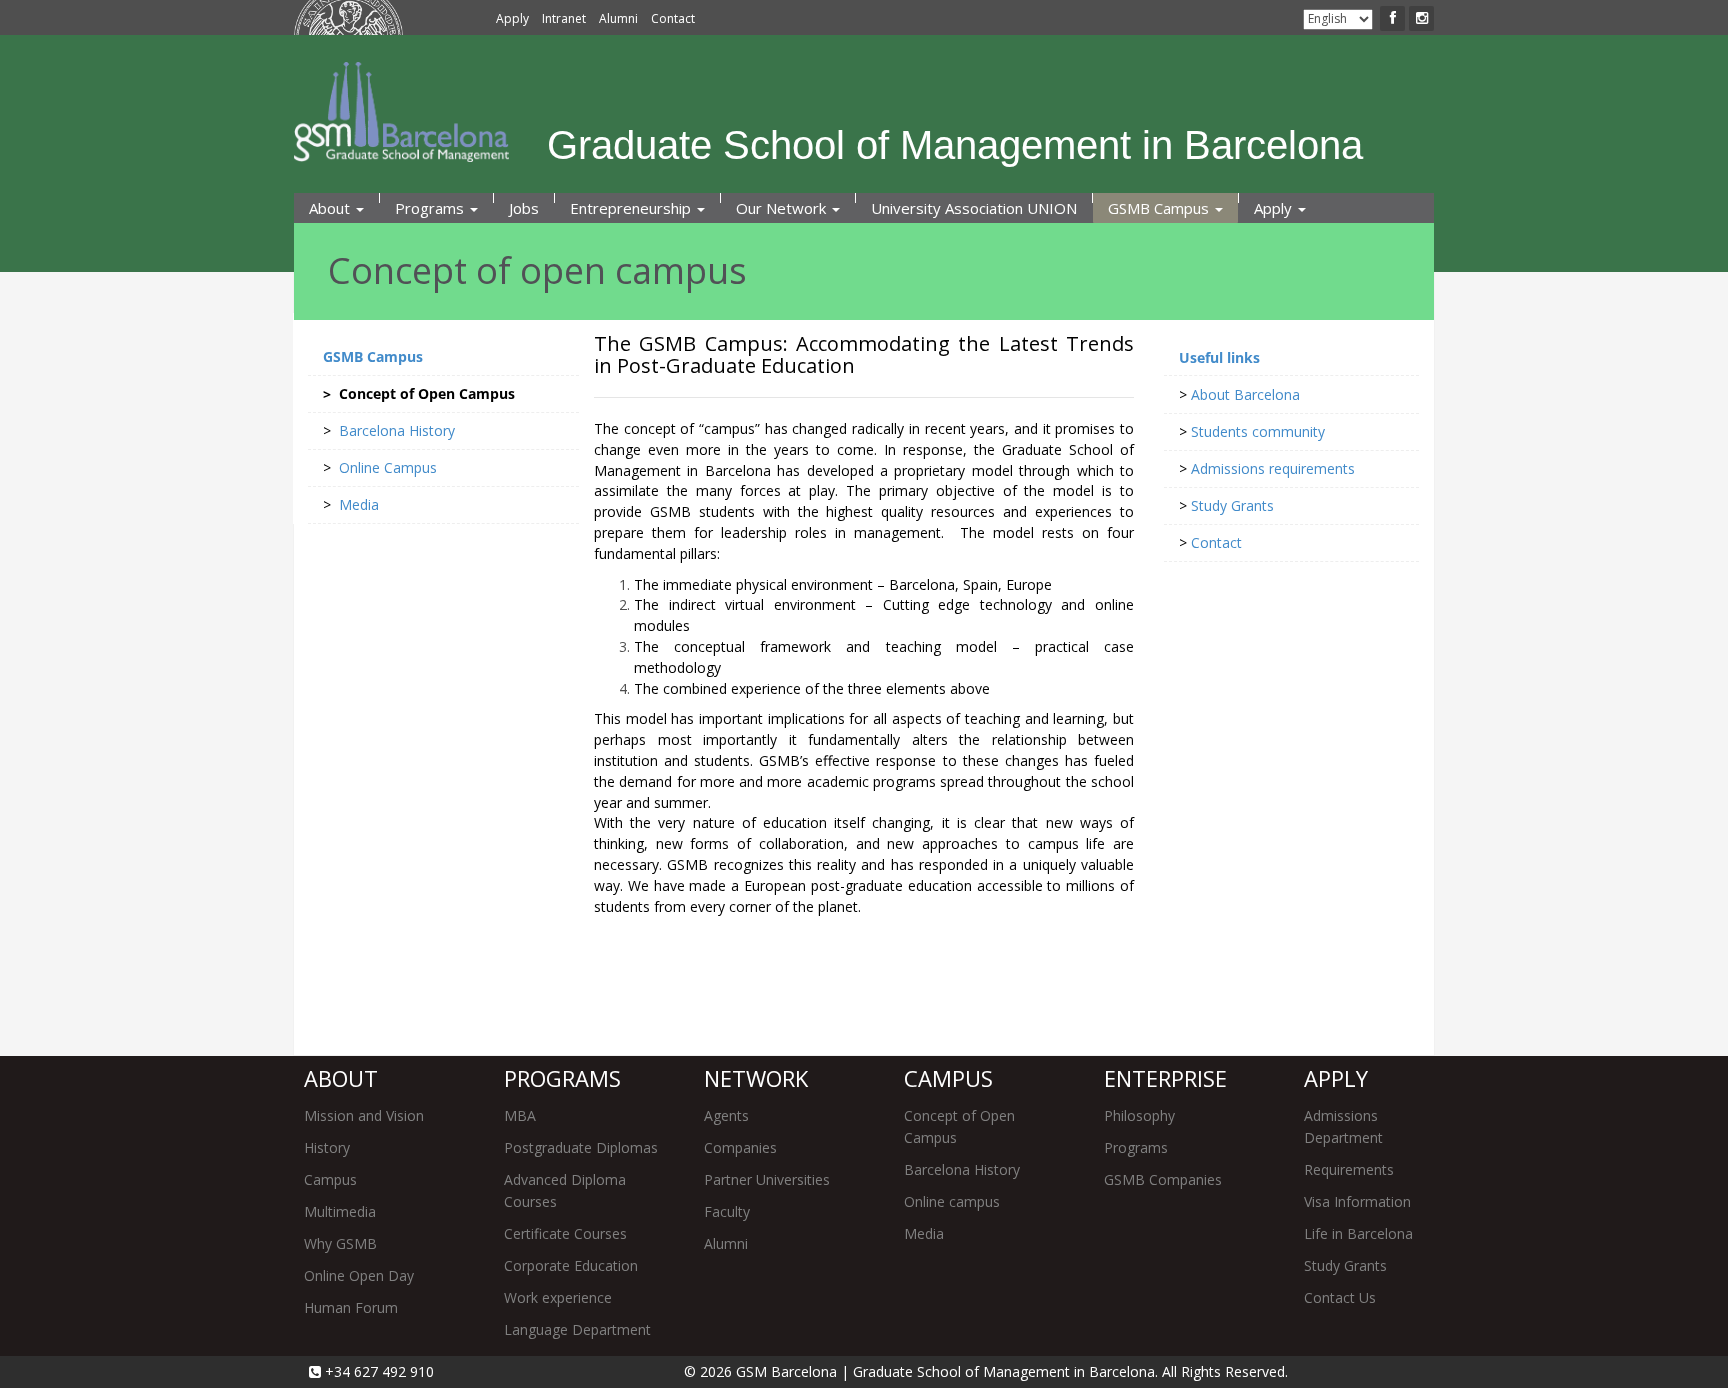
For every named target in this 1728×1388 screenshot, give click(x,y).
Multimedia (340, 1211)
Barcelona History (962, 1169)
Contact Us (1340, 1297)
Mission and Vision (364, 1115)
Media (924, 1233)
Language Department (577, 1329)
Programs (431, 208)
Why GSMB (340, 1243)
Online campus (952, 1201)
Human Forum (351, 1307)
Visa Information (1357, 1201)
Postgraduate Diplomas (581, 1147)
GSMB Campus (1160, 208)
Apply (512, 18)
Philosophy (1139, 1115)
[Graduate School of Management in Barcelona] (828, 85)
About (331, 208)
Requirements (1349, 1169)
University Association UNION (974, 208)
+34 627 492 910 (377, 1371)
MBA (520, 1115)
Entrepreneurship (632, 208)
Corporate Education (571, 1265)
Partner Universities (767, 1179)
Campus (330, 1179)
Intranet (564, 18)
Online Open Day (359, 1275)
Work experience (558, 1297)
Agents (726, 1115)
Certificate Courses (565, 1233)
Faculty (727, 1211)
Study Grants (1345, 1265)
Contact (673, 18)
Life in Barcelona (1358, 1233)
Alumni (618, 18)
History (327, 1147)
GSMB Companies (1163, 1179)
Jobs (524, 208)
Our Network (783, 208)
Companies (740, 1147)
